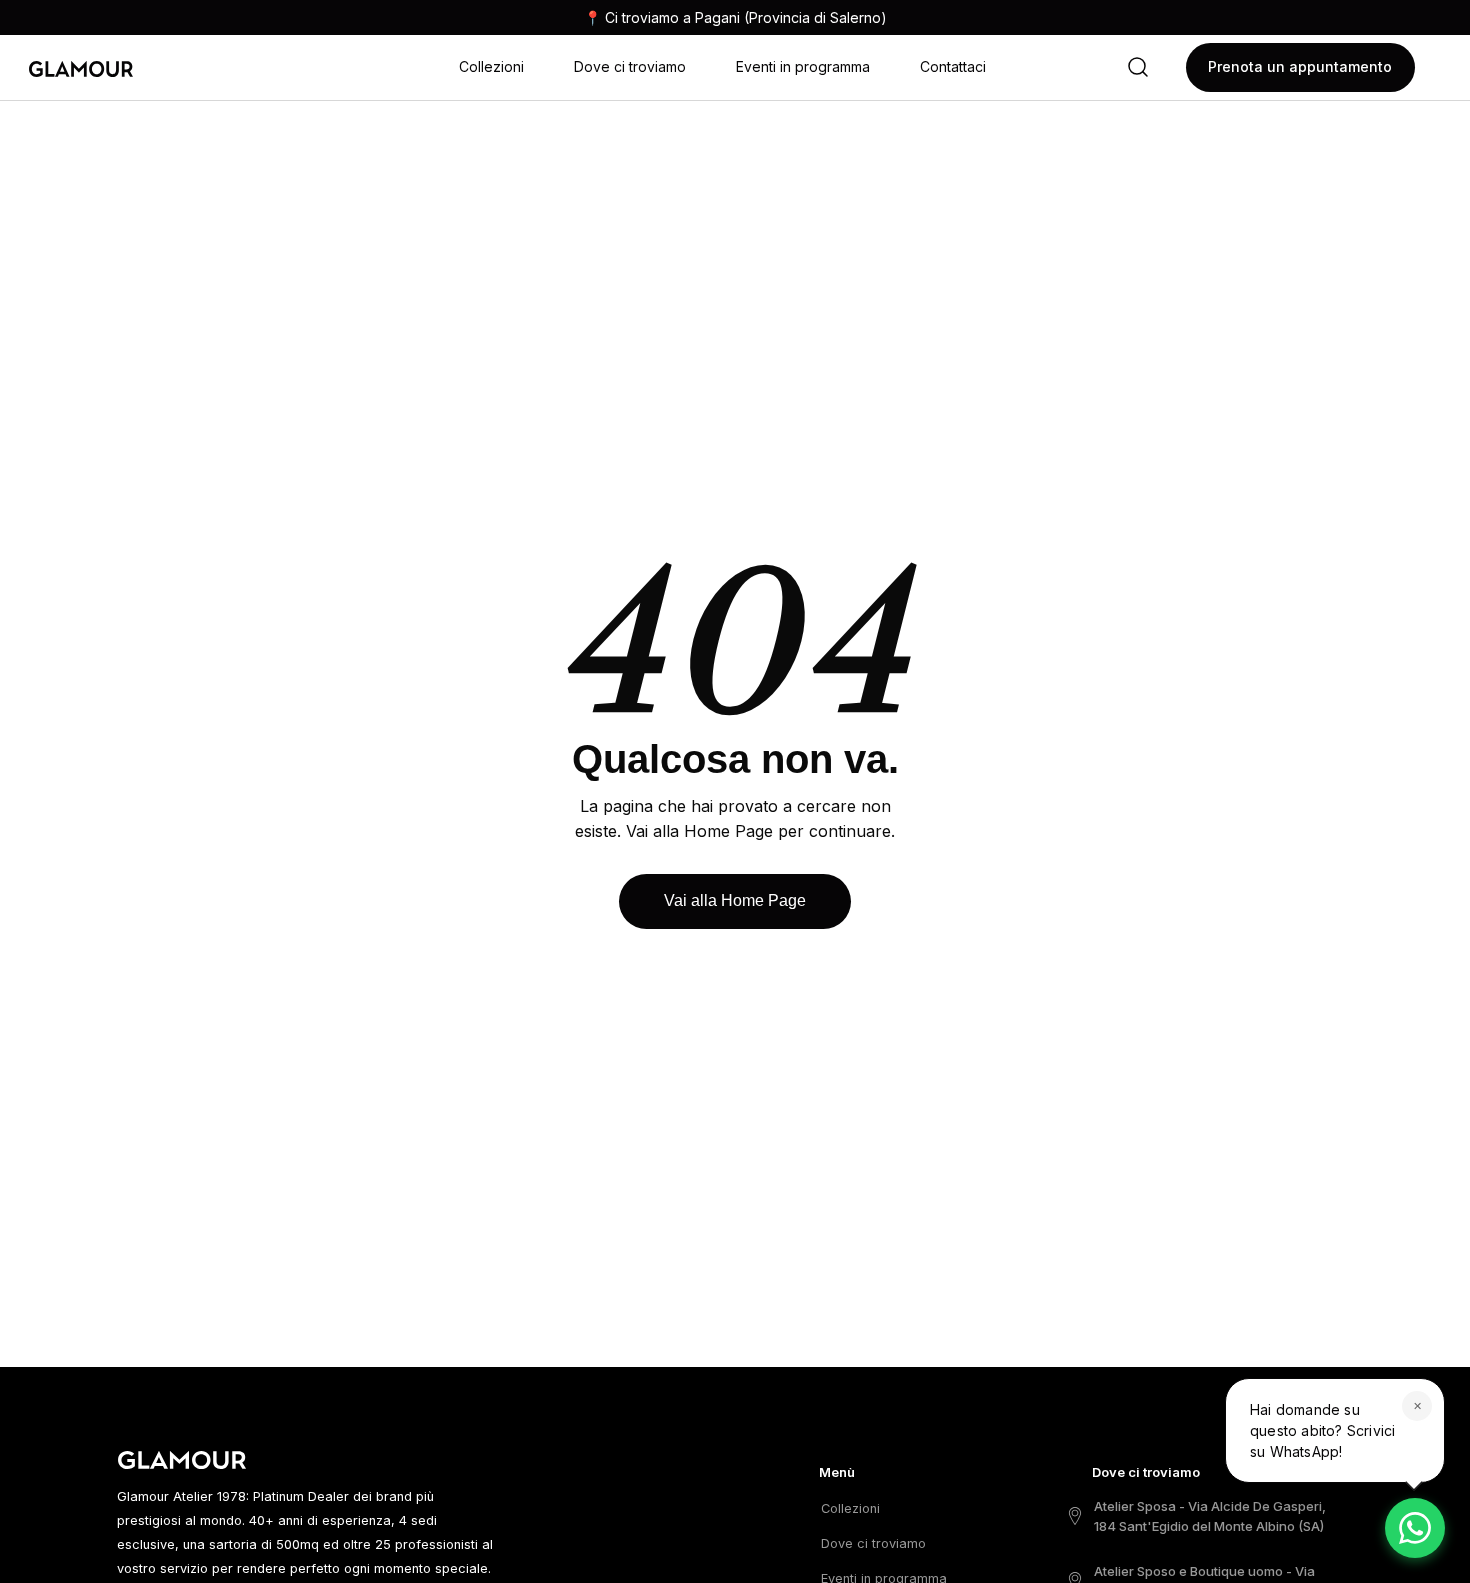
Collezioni (491, 66)
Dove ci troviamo (630, 66)
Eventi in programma (803, 66)
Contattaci (953, 66)
